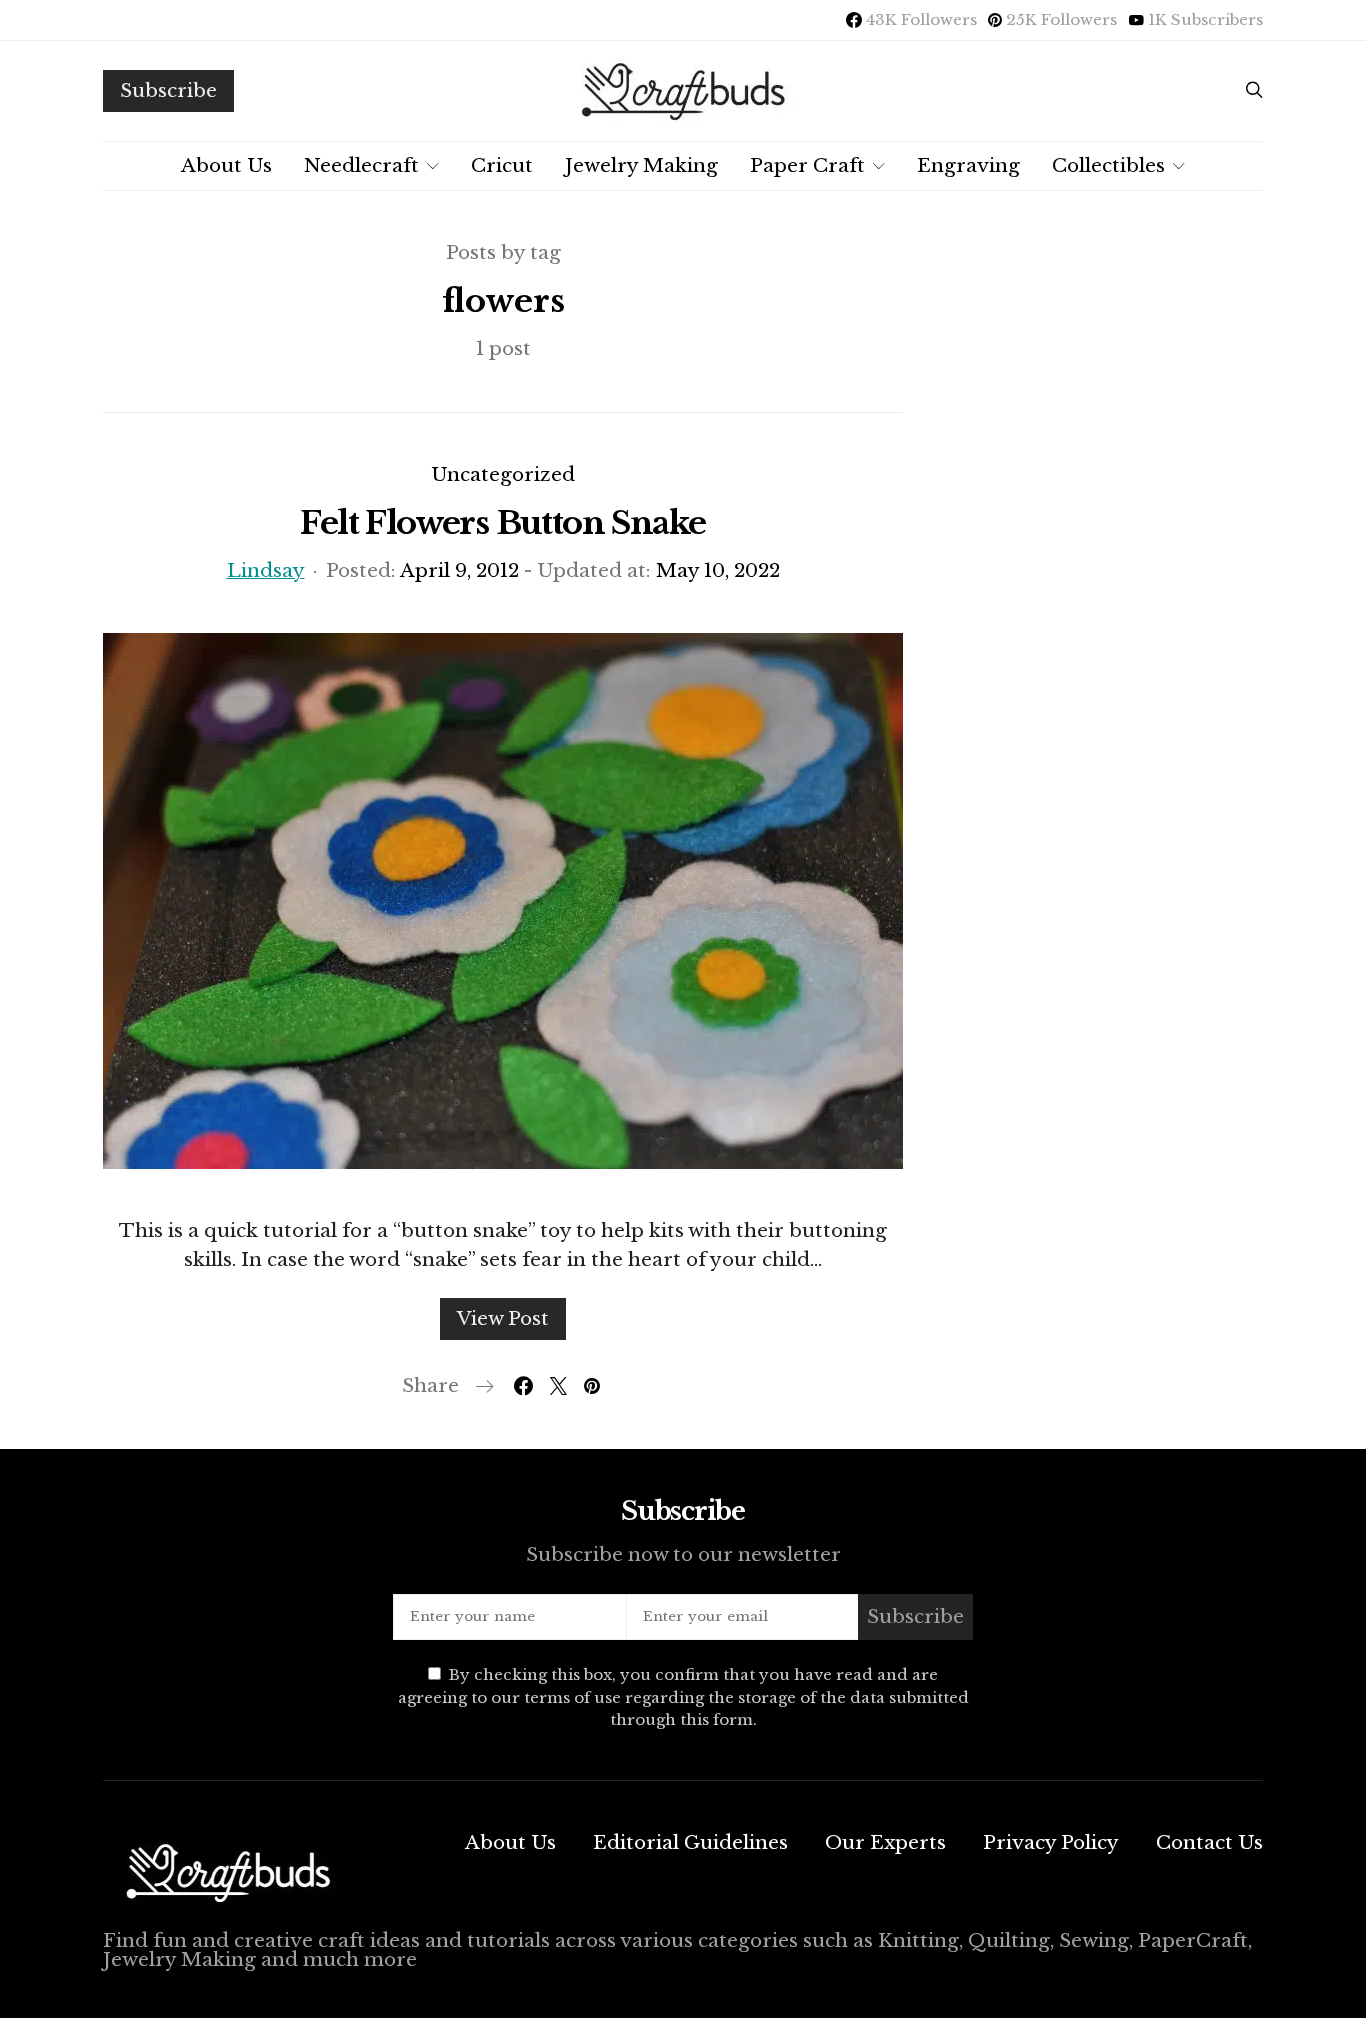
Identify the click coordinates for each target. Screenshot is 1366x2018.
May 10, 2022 (718, 570)
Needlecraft (361, 165)
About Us (226, 165)
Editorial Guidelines (690, 1842)
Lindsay (266, 570)
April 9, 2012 (459, 570)
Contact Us (1209, 1842)
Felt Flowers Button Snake (502, 523)
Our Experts (885, 1842)
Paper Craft (807, 165)
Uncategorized (503, 474)
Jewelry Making (641, 165)
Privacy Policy (1051, 1842)
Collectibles (1108, 165)
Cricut (502, 165)
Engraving (968, 165)
